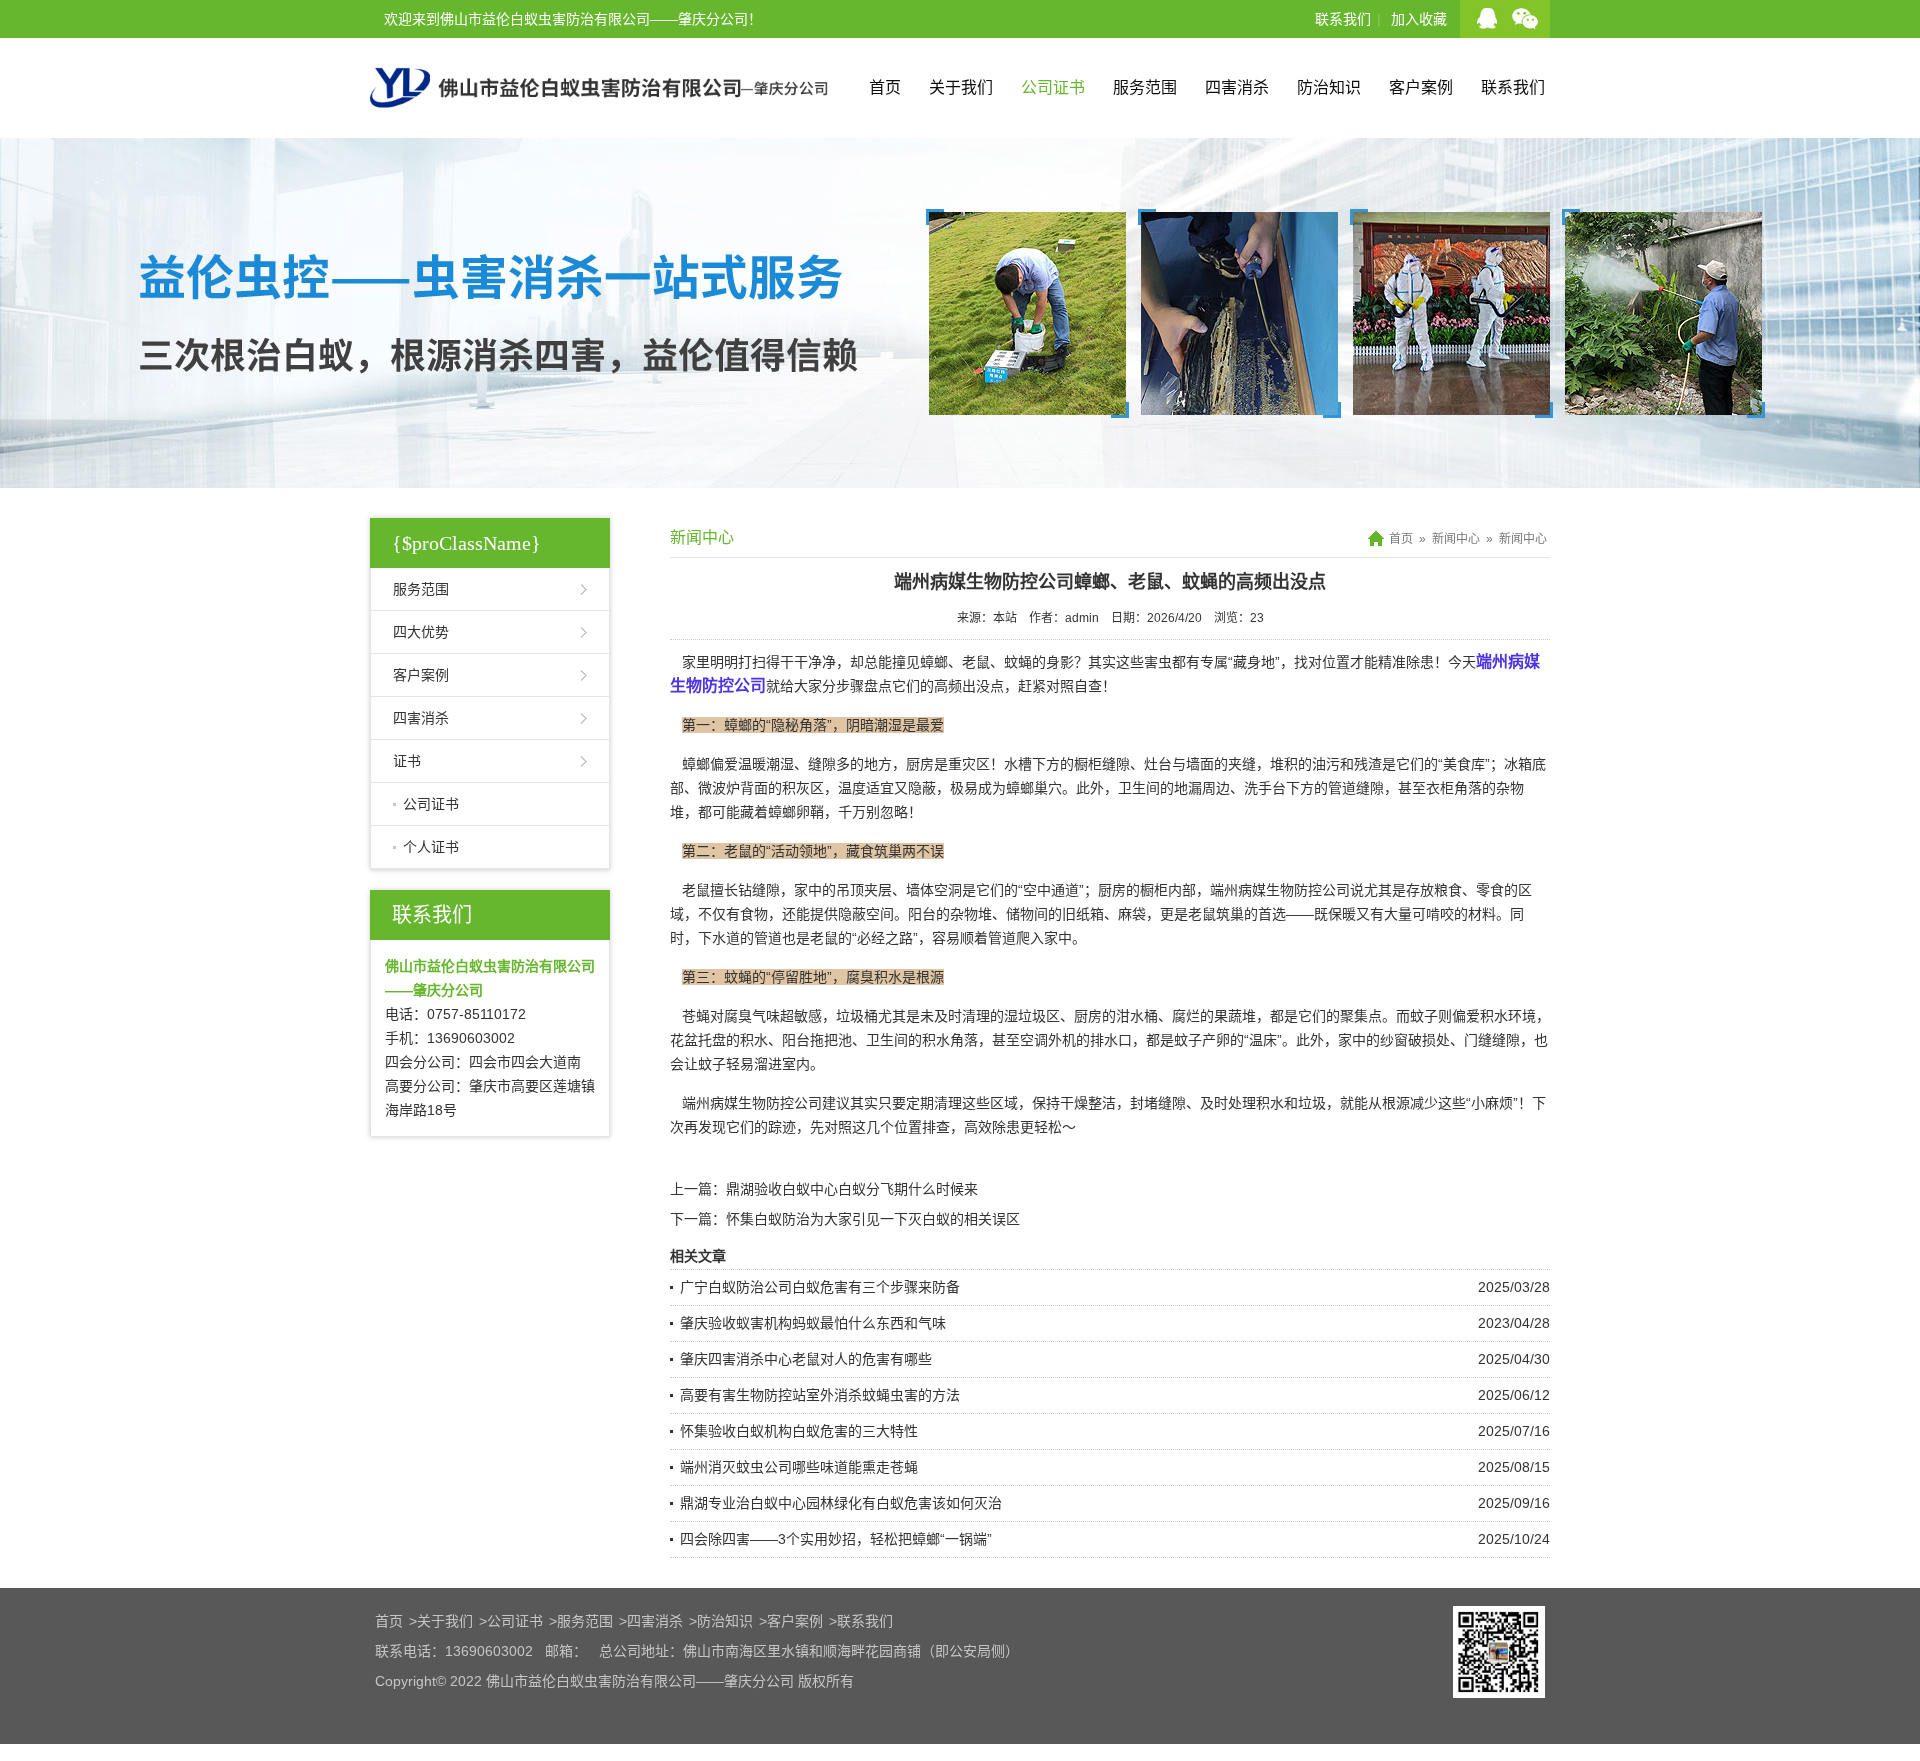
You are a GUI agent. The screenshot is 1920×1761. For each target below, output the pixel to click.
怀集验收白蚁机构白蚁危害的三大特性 (799, 1431)
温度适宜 (866, 788)
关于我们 (961, 87)
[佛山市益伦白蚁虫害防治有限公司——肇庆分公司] (599, 130)
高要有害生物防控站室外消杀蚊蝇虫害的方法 (820, 1395)
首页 (885, 87)
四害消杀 (1237, 87)
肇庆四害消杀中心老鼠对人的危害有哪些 (806, 1359)
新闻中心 (1456, 539)
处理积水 (1256, 1103)
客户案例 (1421, 87)
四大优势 (421, 632)
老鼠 (696, 890)
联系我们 (1343, 19)
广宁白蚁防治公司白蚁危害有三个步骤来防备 (820, 1287)
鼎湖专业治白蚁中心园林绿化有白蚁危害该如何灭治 (841, 1503)
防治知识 (1329, 87)
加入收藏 (1419, 19)
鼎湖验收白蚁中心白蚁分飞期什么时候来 (852, 1189)
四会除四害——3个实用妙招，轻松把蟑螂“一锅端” (836, 1539)
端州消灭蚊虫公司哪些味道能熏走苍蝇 (799, 1467)
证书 (407, 761)
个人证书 (431, 847)
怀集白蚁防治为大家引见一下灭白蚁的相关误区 (873, 1219)
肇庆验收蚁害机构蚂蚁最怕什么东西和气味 (813, 1323)
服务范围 (1145, 87)
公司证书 (1053, 87)
